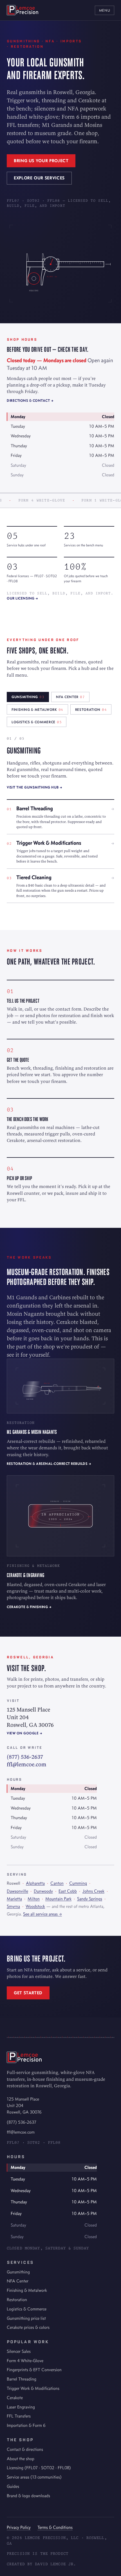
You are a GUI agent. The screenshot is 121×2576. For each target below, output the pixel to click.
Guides (13, 2486)
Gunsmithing (18, 2272)
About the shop (21, 2459)
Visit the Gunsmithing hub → (35, 787)
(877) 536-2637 (25, 1757)
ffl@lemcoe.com (27, 1764)
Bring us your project (41, 161)
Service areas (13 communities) (34, 2477)
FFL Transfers (19, 2416)
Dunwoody (43, 1891)
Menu (105, 10)
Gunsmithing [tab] (28, 697)
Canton (57, 1883)
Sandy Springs (90, 1899)
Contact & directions (25, 2449)
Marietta (14, 1899)
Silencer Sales (19, 2351)
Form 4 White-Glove (25, 2361)
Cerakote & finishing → (29, 1607)
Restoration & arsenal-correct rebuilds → (49, 1464)
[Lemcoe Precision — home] (23, 10)
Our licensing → (23, 598)
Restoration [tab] (91, 710)
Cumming (78, 1883)
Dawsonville (17, 1891)
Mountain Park (58, 1899)
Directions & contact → (30, 400)
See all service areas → (42, 1914)
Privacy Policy (19, 2527)
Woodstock (35, 1906)
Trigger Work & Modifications (33, 2388)
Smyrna (13, 1906)
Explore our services (39, 178)
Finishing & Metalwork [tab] (37, 710)
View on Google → (24, 1733)
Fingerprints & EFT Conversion (34, 2370)
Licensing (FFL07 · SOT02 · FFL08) (39, 2468)
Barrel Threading (22, 2379)
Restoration (17, 2300)
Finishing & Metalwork (27, 2290)
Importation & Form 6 (26, 2425)
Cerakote (15, 2398)
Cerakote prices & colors (28, 2327)
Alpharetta (35, 1883)
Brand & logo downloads (28, 2496)
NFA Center (18, 2281)
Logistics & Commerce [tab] (37, 722)
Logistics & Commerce (27, 2309)
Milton (34, 1899)
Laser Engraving (21, 2407)
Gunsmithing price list (26, 2318)
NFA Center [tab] (70, 697)
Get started (28, 1993)
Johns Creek (93, 1891)
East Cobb (68, 1891)
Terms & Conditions (55, 2527)
